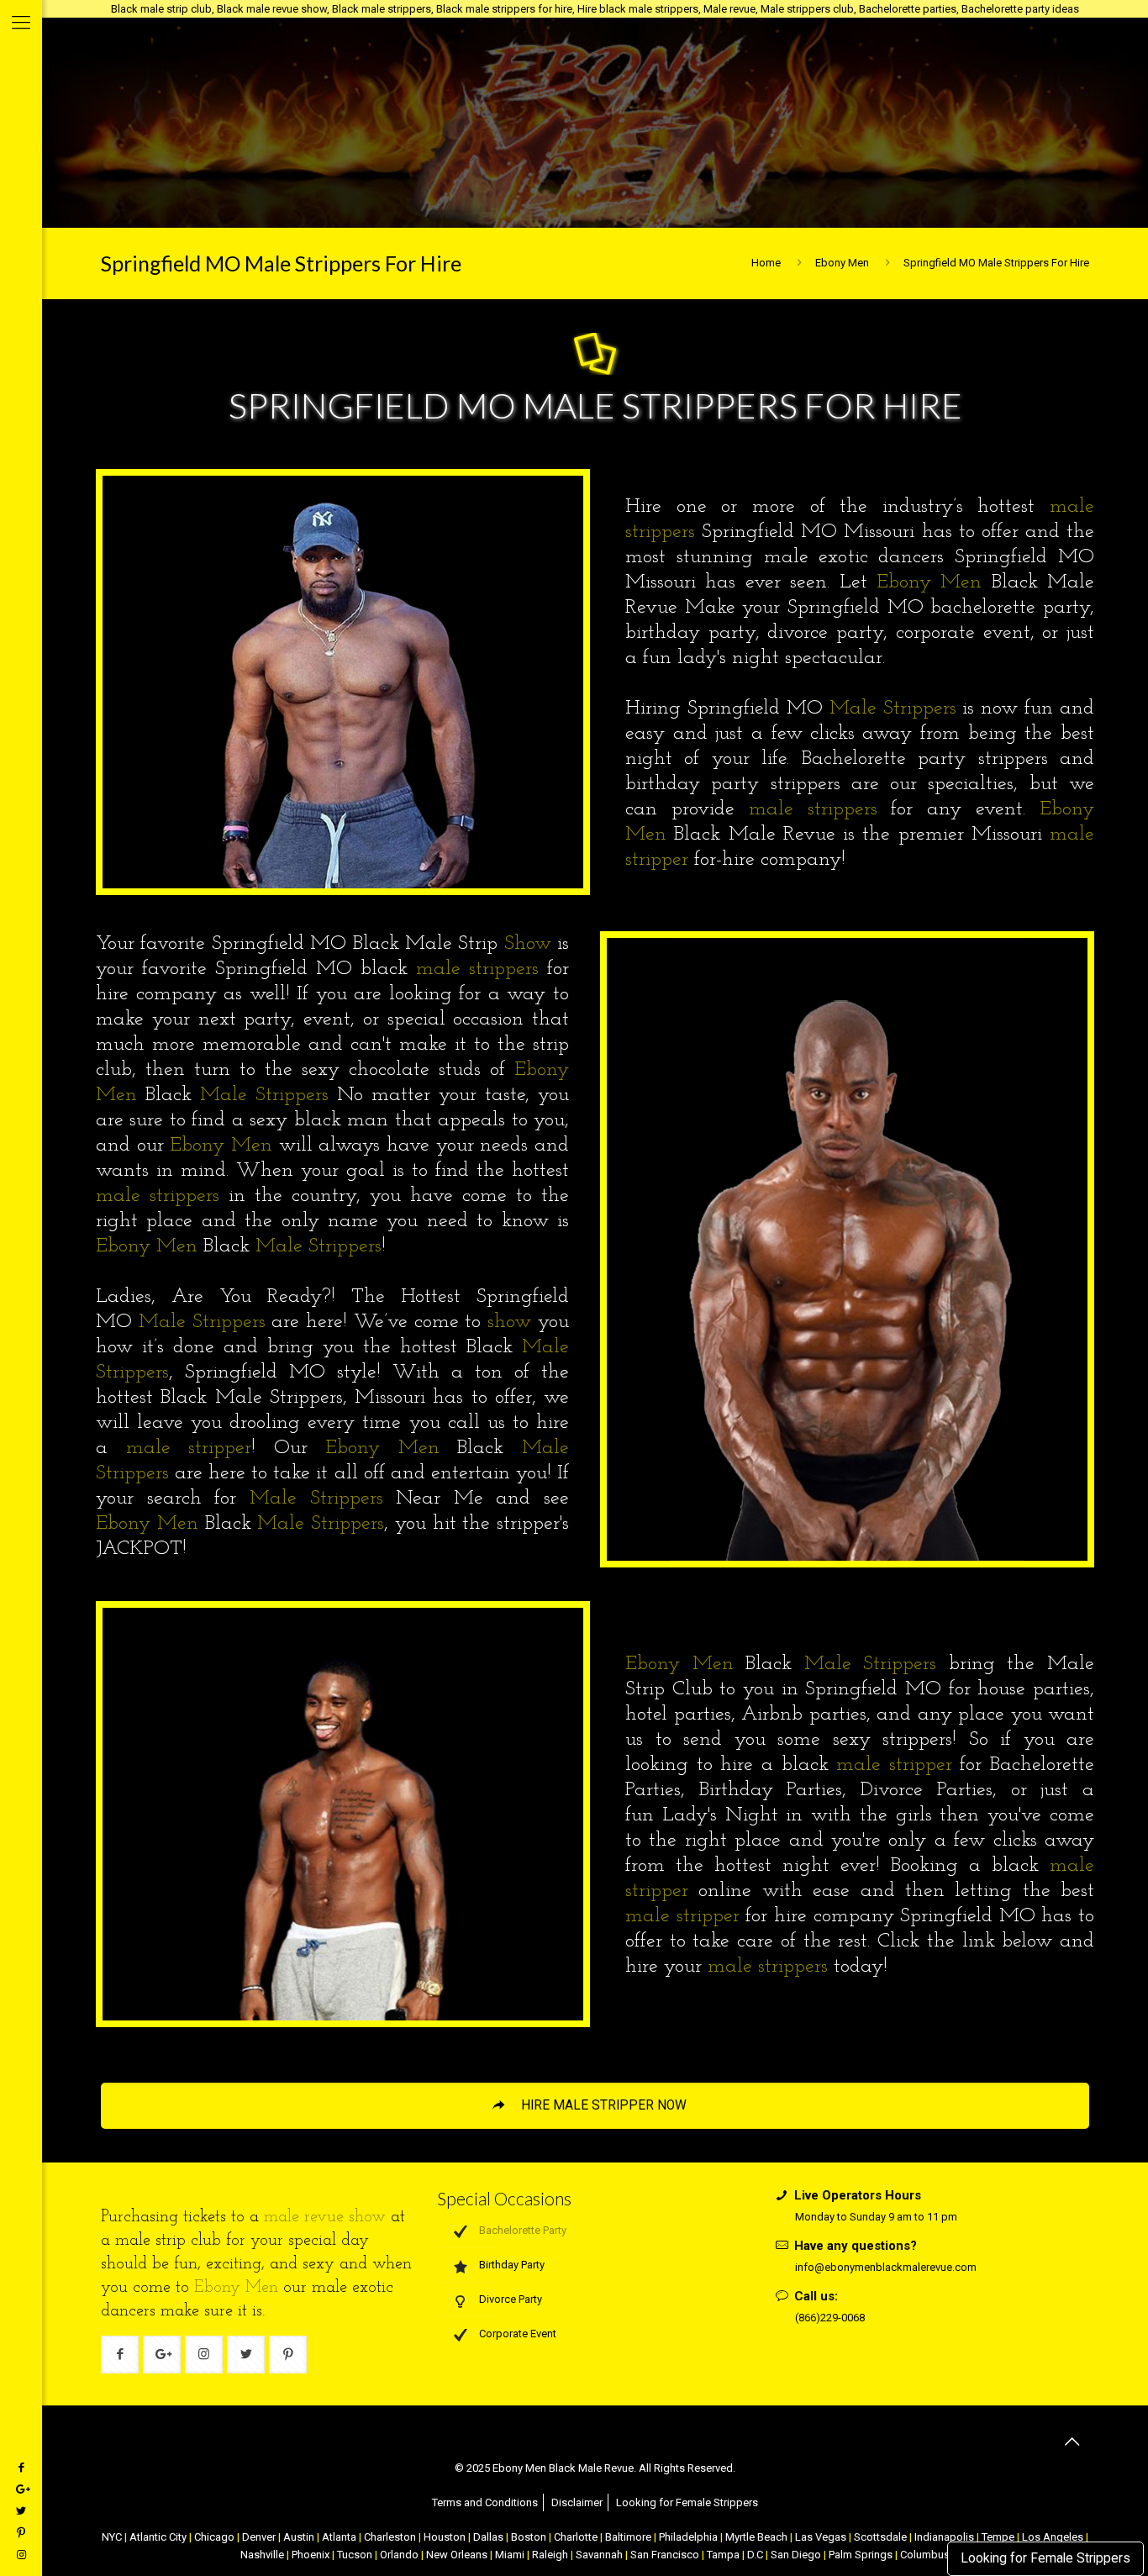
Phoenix (311, 2555)
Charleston (390, 2537)
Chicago (214, 2537)
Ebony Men (842, 263)
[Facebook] (21, 2467)
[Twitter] (21, 2511)
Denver (259, 2537)
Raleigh (550, 2555)
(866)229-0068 (830, 2318)
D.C (755, 2555)
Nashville (262, 2555)
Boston (529, 2537)
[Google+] (21, 2489)
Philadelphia (688, 2537)
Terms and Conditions (485, 2502)
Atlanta (339, 2537)
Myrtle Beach (756, 2537)
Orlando (399, 2555)
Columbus (925, 2555)
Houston (445, 2537)
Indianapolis (944, 2537)
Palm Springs (861, 2555)
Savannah (599, 2555)
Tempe (998, 2537)
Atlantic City (158, 2537)
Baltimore (628, 2537)
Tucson (355, 2555)
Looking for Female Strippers (1045, 2558)
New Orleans (457, 2555)
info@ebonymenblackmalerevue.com (886, 2267)
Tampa (723, 2555)
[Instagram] (21, 2555)
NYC (112, 2537)
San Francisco (665, 2555)
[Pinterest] (21, 2533)
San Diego (796, 2555)
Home (766, 263)
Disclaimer (577, 2502)
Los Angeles (1053, 2537)
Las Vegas (821, 2537)
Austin (299, 2537)
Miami (510, 2555)
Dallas (488, 2537)
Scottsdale (880, 2537)
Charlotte (576, 2537)
